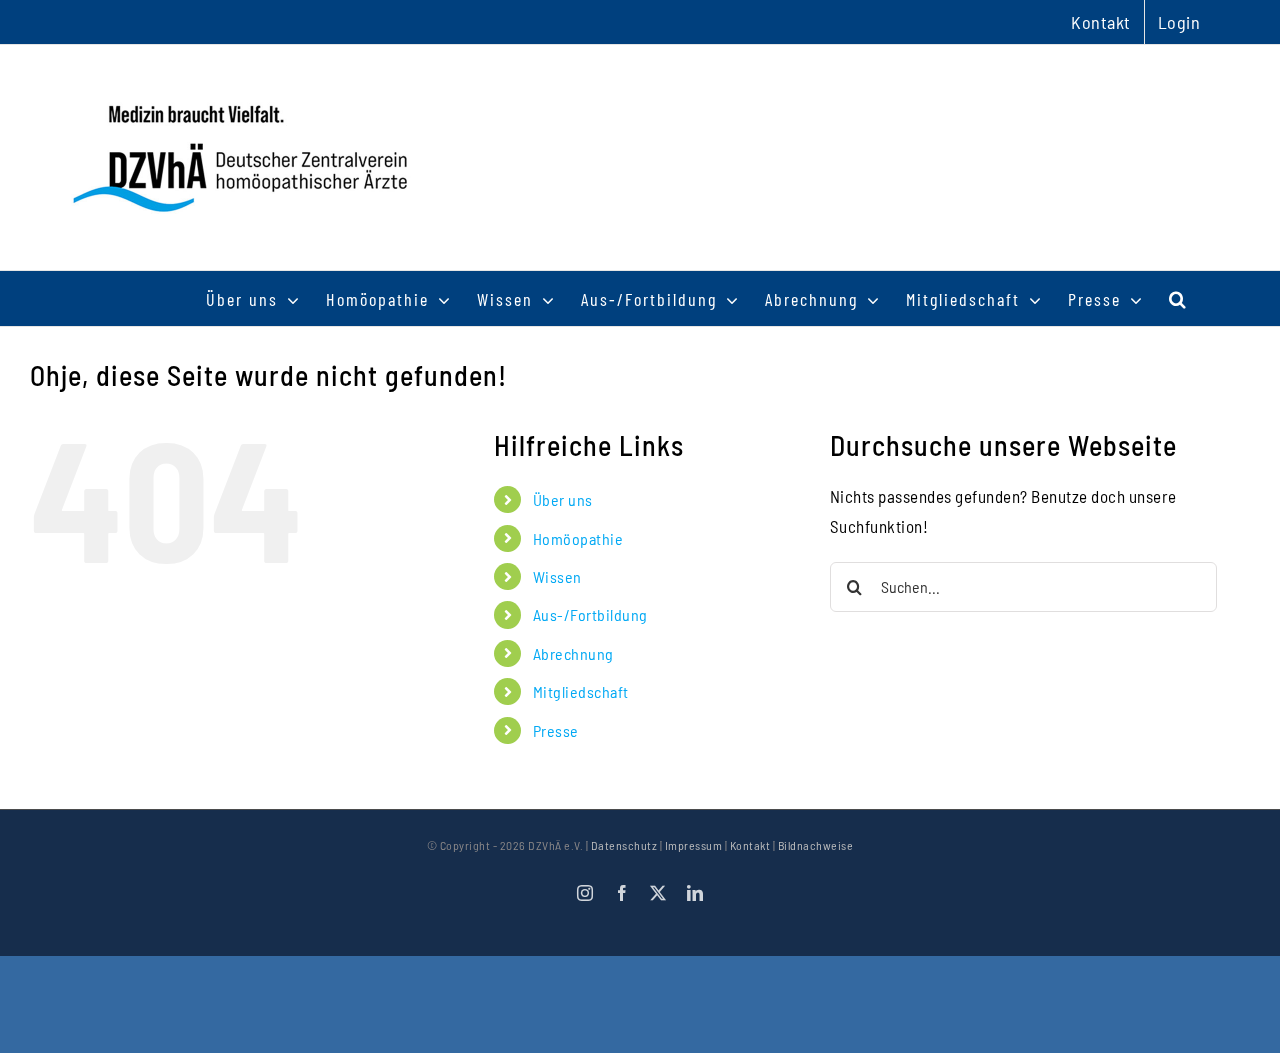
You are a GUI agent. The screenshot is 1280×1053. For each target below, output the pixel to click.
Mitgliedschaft (581, 691)
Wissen (557, 576)
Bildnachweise (816, 845)
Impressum (694, 845)
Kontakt (750, 845)
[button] (1178, 298)
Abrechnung (573, 653)
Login (1179, 22)
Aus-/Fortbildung (590, 614)
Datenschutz (624, 845)
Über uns (563, 499)
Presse (556, 730)
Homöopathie (578, 538)
